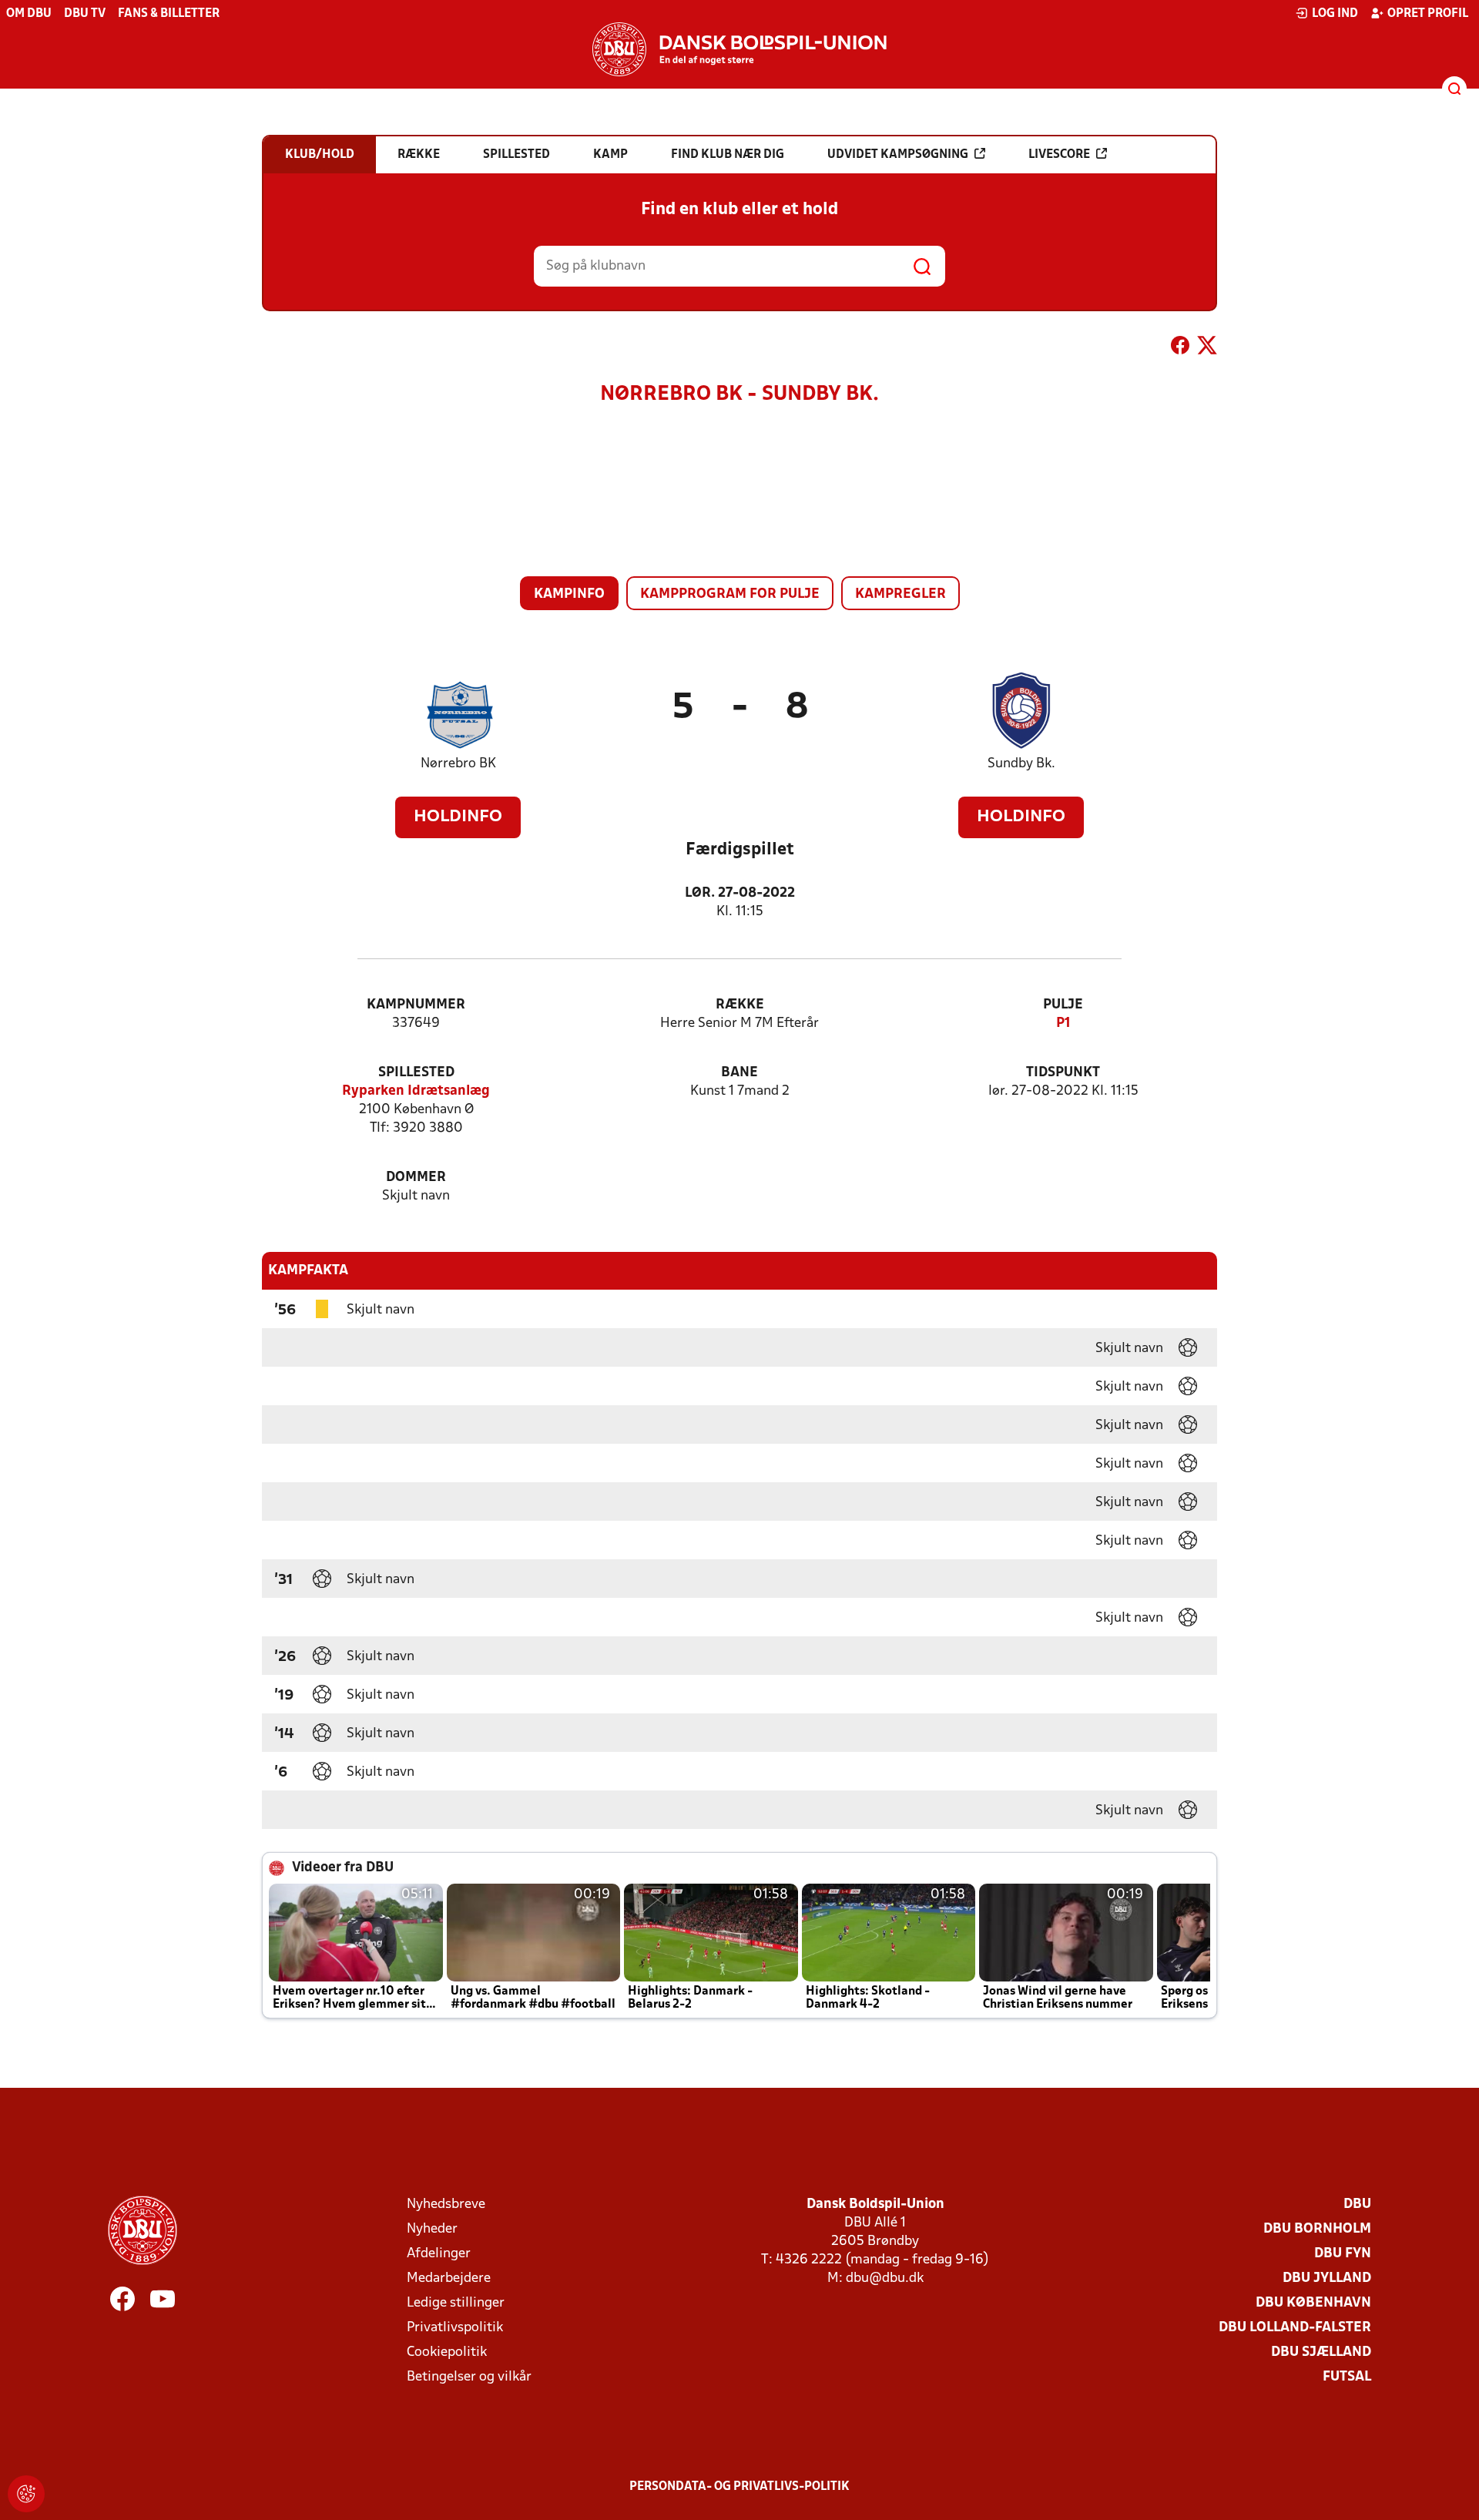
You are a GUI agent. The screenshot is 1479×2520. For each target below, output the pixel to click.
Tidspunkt (1063, 1073)
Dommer (416, 1178)
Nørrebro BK (458, 764)
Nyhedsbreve (446, 2205)
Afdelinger (439, 2254)
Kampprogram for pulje (730, 594)
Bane (739, 1073)
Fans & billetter (169, 14)
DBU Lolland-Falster (1295, 2328)
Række (740, 1005)
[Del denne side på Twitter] (1207, 348)
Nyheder (432, 2229)
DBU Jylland (1327, 2278)
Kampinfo (569, 594)
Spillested (416, 1073)
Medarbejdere (449, 2278)
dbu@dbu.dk (885, 2278)
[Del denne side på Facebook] (1180, 348)
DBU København (1313, 2303)
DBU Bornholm (1317, 2229)
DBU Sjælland (1321, 2352)
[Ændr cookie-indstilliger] (26, 2494)
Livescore (1059, 155)
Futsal (1347, 2377)
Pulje (1063, 1005)
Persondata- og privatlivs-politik (739, 2487)
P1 (1063, 1023)
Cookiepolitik (447, 2352)
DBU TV (85, 14)
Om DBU (29, 14)
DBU (1357, 2205)
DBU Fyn (1343, 2254)
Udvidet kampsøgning (898, 155)
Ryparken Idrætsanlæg (416, 1091)
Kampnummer (416, 1005)
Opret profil (1428, 14)
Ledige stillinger (456, 2303)
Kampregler (900, 594)
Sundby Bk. (1021, 764)
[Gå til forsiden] (739, 49)
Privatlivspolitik (455, 2328)
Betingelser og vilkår (469, 2377)
